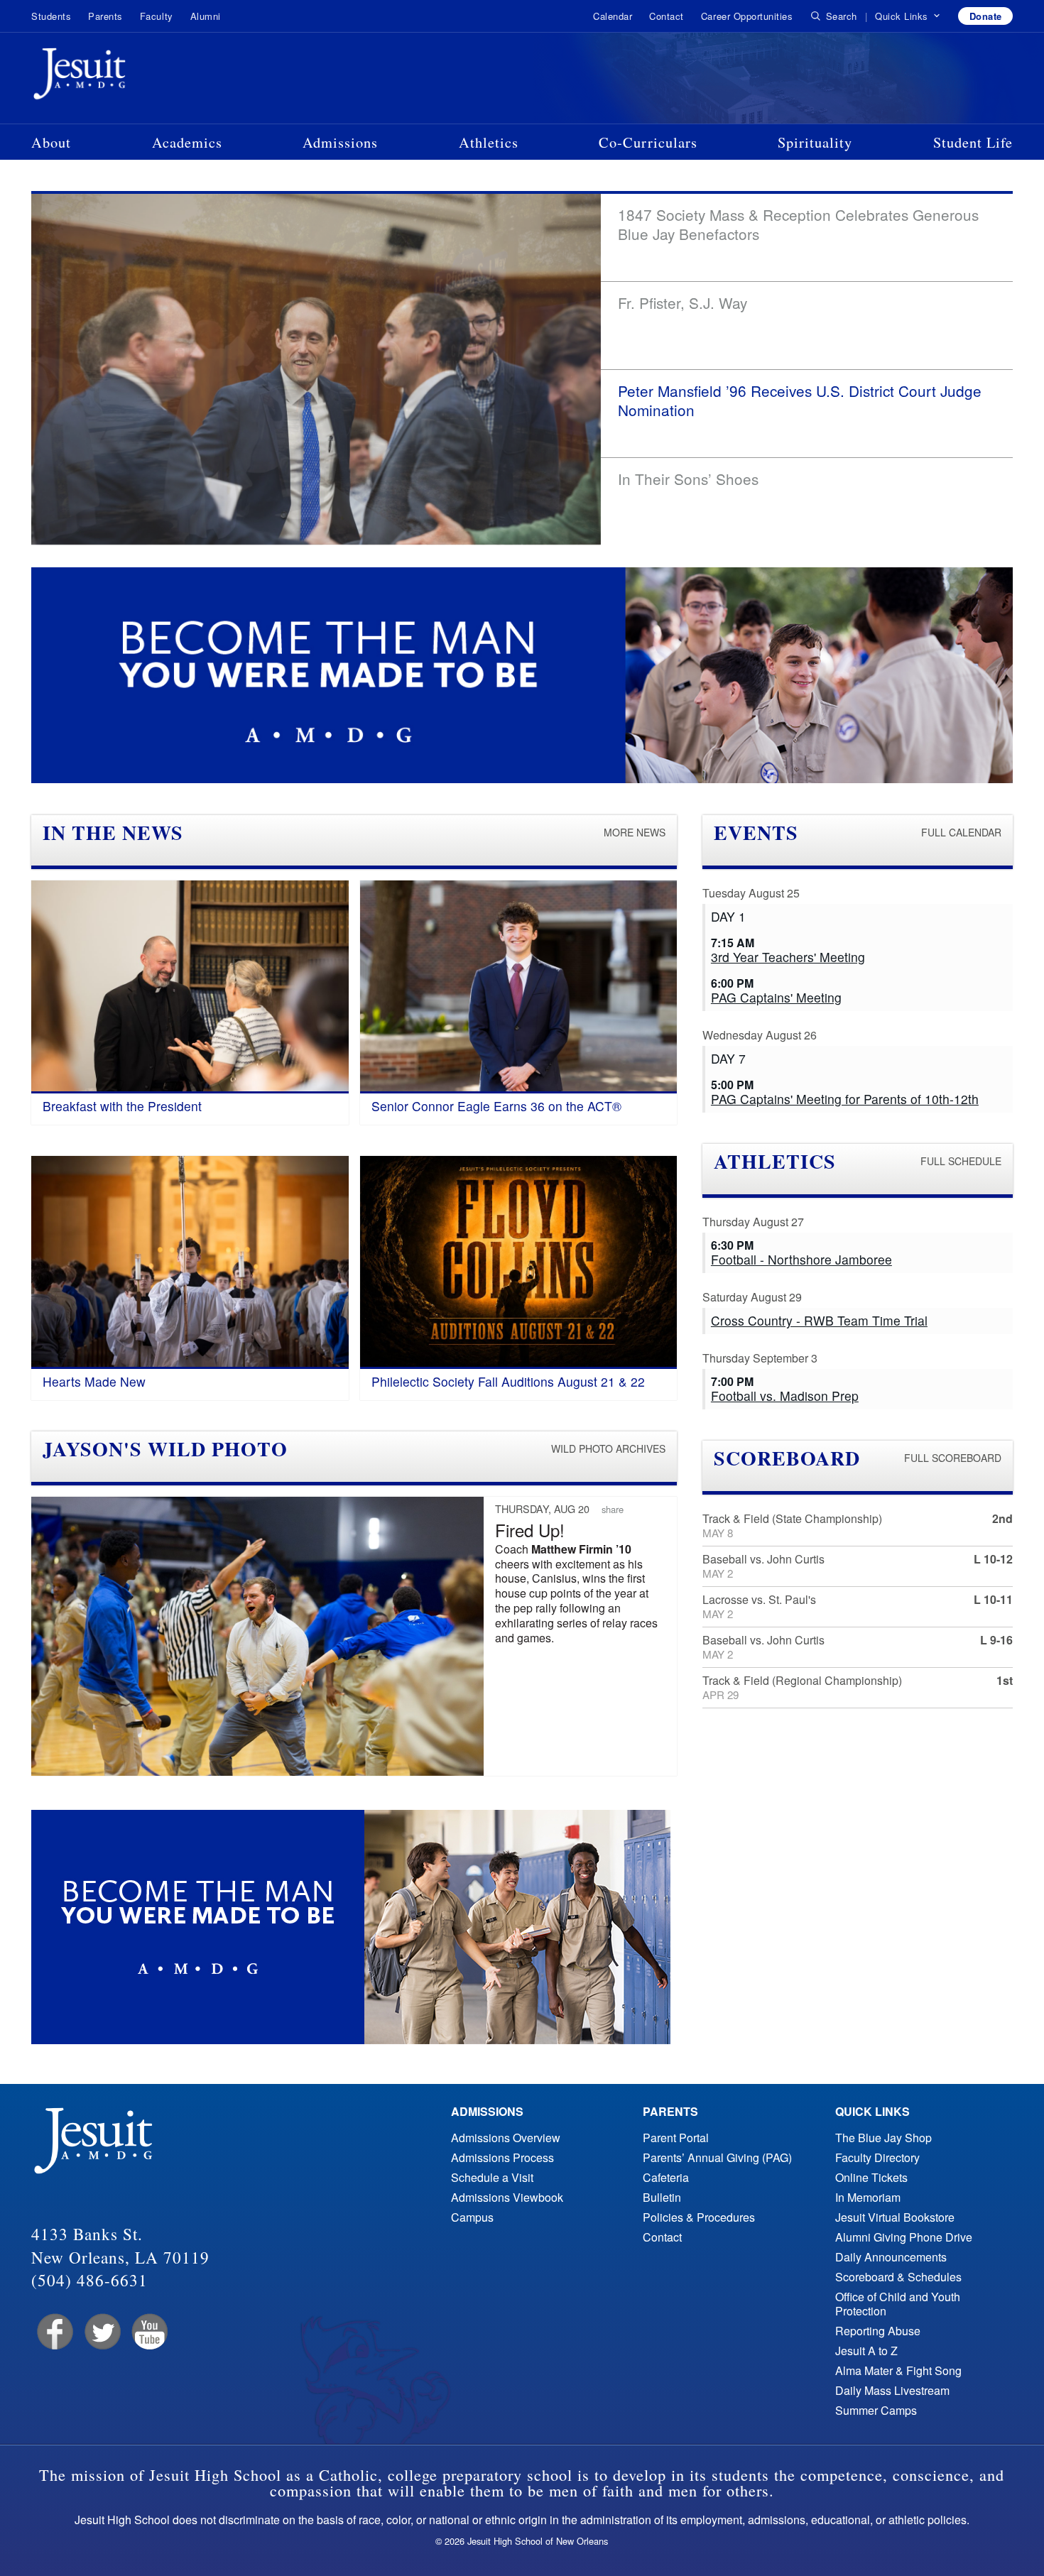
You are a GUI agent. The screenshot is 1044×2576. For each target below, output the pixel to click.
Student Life (973, 142)
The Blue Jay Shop (883, 2138)
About (51, 142)
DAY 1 (728, 916)
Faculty (157, 16)
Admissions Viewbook (507, 2197)
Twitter (101, 2332)
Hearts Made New (94, 1381)
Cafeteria (666, 2177)
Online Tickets (871, 2177)
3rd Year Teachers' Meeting (788, 957)
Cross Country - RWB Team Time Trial (819, 1320)
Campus (472, 2217)
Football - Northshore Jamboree (801, 1259)
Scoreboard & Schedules (898, 2277)
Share (613, 1509)
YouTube (149, 2332)
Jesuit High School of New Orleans (131, 77)
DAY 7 (728, 1058)
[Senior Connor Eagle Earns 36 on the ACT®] (519, 987)
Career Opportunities (747, 16)
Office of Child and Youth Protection (898, 2304)
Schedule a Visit (492, 2177)
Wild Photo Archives (608, 1448)
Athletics (489, 142)
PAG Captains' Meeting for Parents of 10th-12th (845, 1099)
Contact (667, 16)
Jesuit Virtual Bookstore (895, 2217)
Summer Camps (876, 2410)
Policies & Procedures (699, 2217)
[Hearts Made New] (190, 1262)
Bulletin (662, 2197)
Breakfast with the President (122, 1106)
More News (635, 832)
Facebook (54, 2332)
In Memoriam (868, 2197)
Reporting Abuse (878, 2331)
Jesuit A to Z (866, 2351)
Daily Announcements (891, 2257)
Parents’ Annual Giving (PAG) (717, 2157)
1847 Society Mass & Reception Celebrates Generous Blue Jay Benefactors (798, 224)
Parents (105, 16)
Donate (986, 16)
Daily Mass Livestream (892, 2390)
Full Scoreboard (953, 1458)
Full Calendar (961, 832)
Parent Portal (676, 2138)
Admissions (340, 142)
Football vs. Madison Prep (785, 1396)
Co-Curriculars (648, 142)
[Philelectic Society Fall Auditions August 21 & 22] (519, 1262)
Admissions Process (502, 2157)
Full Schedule (961, 1161)
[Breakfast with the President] (190, 987)
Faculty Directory (877, 2157)
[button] (908, 16)
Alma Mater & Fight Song (898, 2370)
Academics (187, 142)
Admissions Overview (506, 2138)
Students (51, 16)
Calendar (613, 16)
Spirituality (815, 142)
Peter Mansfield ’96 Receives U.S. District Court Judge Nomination (800, 400)
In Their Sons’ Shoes (688, 479)
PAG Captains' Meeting (776, 997)
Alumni (206, 16)
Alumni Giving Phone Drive (904, 2237)
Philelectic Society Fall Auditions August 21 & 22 (508, 1381)
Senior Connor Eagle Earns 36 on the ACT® (496, 1106)
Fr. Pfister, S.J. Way (683, 302)
